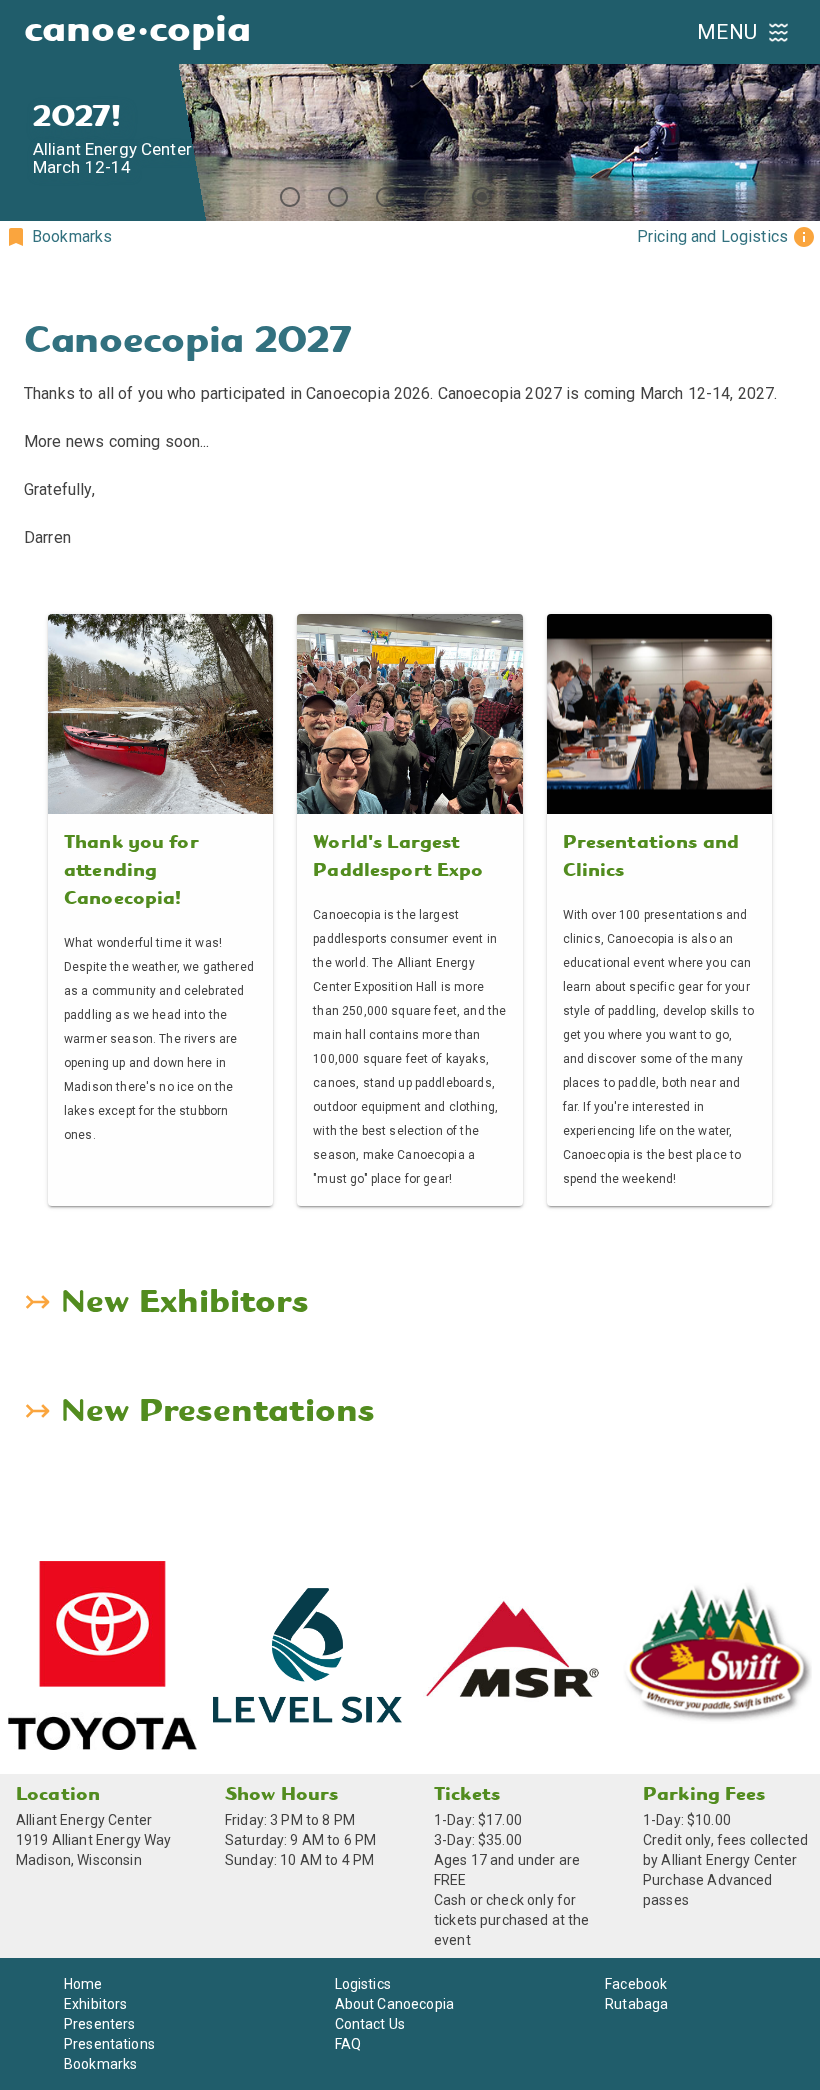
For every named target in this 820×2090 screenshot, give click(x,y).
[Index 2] (338, 197)
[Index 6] (530, 197)
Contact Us (370, 2024)
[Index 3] (386, 197)
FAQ (348, 2044)
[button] (58, 237)
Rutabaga (636, 2004)
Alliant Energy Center (84, 1820)
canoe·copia (138, 31)
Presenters (100, 2024)
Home (83, 1984)
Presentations (109, 2044)
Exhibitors (96, 2004)
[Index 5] (482, 197)
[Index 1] (290, 197)
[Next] (796, 111)
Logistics (363, 1984)
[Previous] (24, 111)
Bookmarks (100, 2064)
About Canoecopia (394, 2004)
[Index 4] (434, 197)
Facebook (636, 1984)
